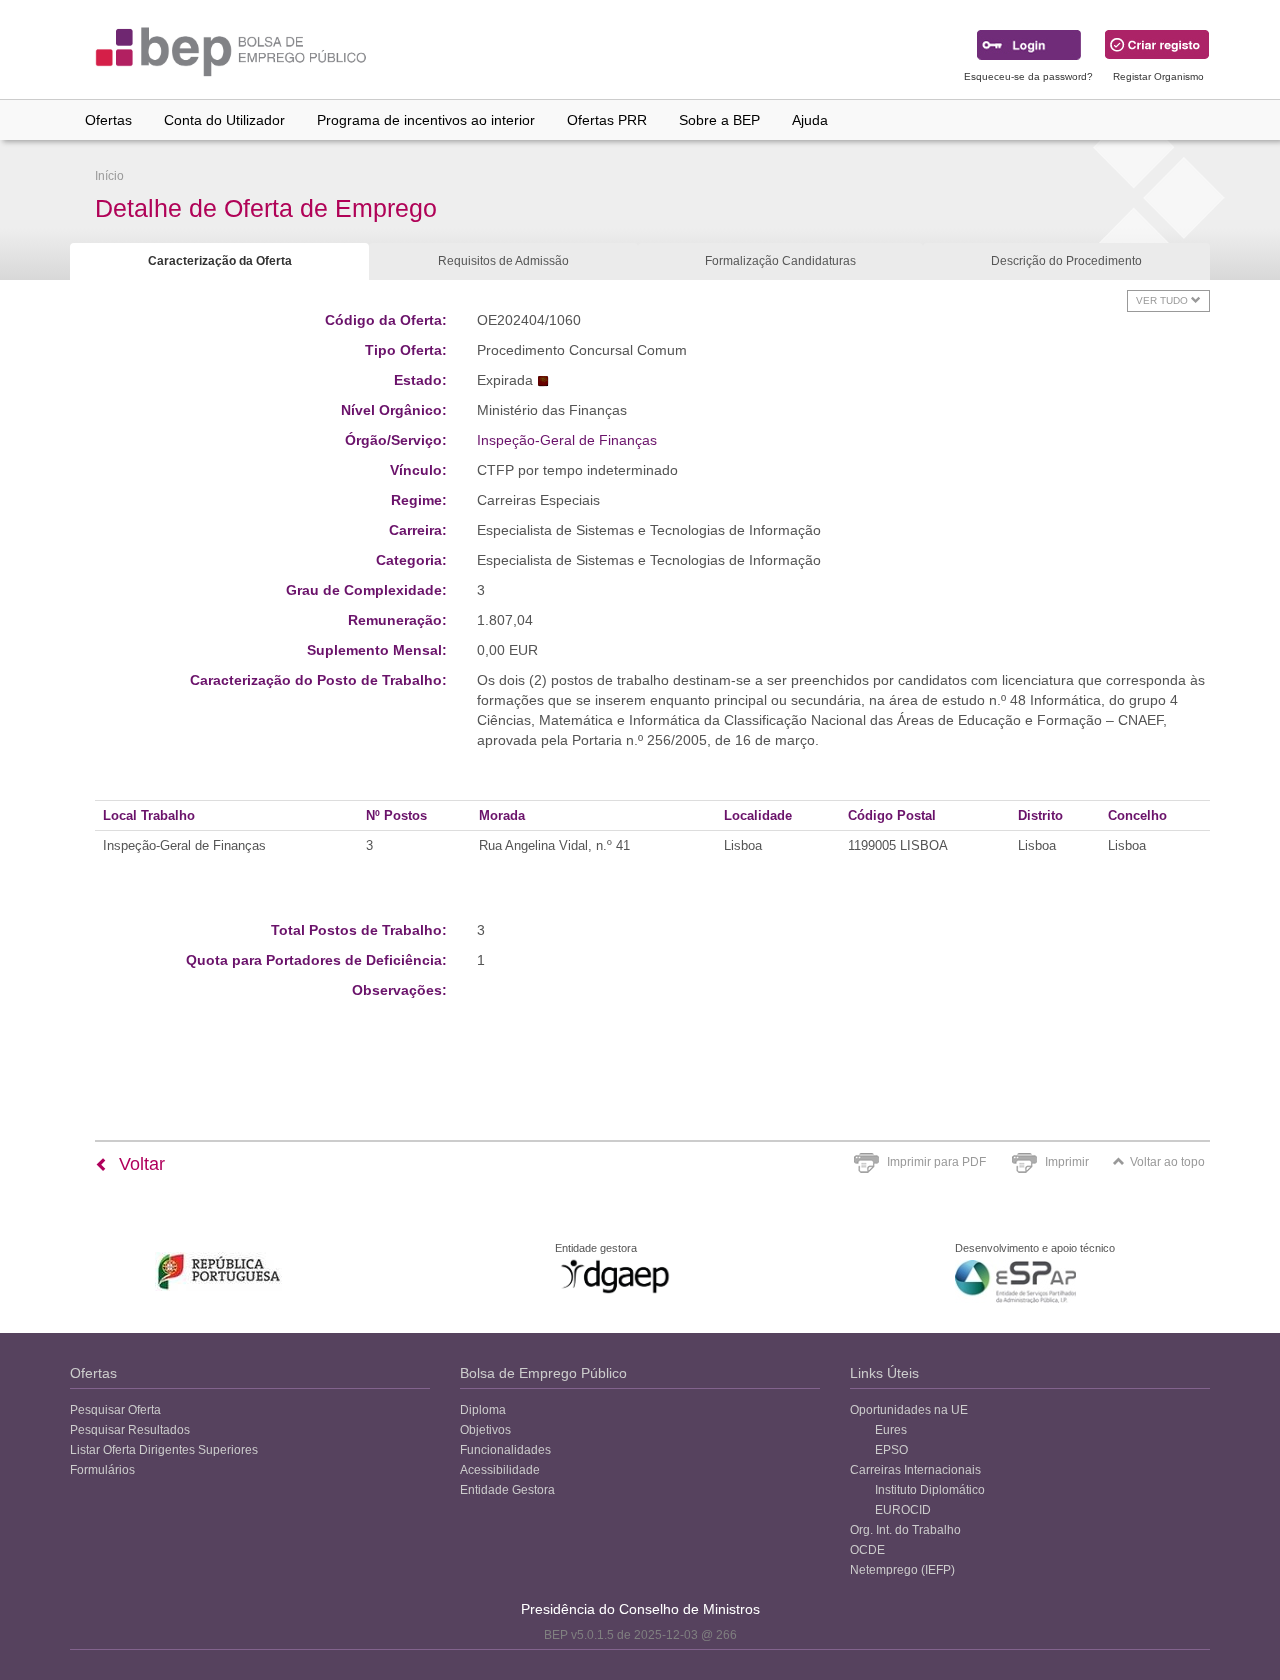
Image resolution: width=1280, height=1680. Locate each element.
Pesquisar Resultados (130, 1430)
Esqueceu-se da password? (1028, 76)
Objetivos (485, 1430)
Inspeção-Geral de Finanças (567, 440)
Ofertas (108, 120)
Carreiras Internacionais (915, 1470)
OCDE (867, 1550)
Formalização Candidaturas (780, 261)
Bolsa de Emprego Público (543, 1373)
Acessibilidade (500, 1470)
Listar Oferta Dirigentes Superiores (164, 1450)
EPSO (891, 1450)
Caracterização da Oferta (220, 261)
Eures (891, 1430)
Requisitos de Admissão (503, 261)
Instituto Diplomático (930, 1490)
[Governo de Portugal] (219, 1271)
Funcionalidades (505, 1450)
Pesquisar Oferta (115, 1410)
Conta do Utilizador (224, 120)
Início (109, 176)
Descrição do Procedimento (1066, 261)
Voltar (139, 1164)
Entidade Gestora (507, 1490)
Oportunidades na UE (909, 1410)
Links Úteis (884, 1373)
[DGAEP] (615, 1276)
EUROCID (903, 1510)
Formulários (102, 1470)
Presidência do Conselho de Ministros (640, 1609)
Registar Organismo (1158, 76)
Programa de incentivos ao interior (426, 120)
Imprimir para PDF (936, 1162)
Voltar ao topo (1167, 1162)
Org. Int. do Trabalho (905, 1530)
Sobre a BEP (719, 120)
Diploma (483, 1410)
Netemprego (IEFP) (902, 1570)
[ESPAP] (1015, 1281)
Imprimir (1067, 1162)
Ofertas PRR (607, 120)
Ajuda (810, 120)
